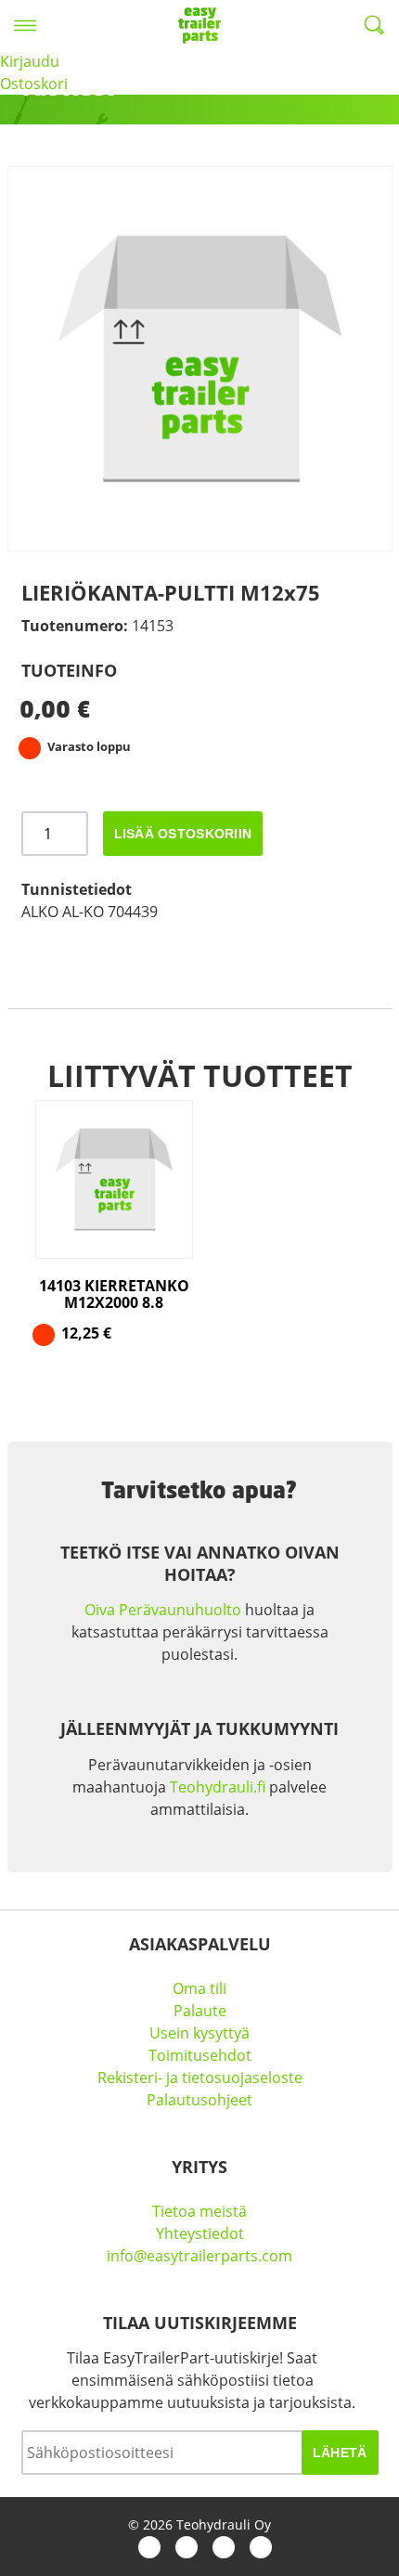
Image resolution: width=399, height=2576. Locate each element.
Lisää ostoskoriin (183, 834)
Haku (374, 25)
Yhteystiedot (200, 2233)
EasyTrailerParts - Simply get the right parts (199, 25)
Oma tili (199, 1988)
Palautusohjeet (199, 2100)
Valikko (25, 25)
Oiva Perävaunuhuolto (163, 1610)
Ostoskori (34, 84)
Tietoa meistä (199, 2211)
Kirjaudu (30, 61)
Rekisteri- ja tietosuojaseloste (200, 2078)
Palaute (200, 2011)
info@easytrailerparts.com (199, 2256)
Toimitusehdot (200, 2055)
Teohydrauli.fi (218, 1787)
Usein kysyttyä (199, 2033)
